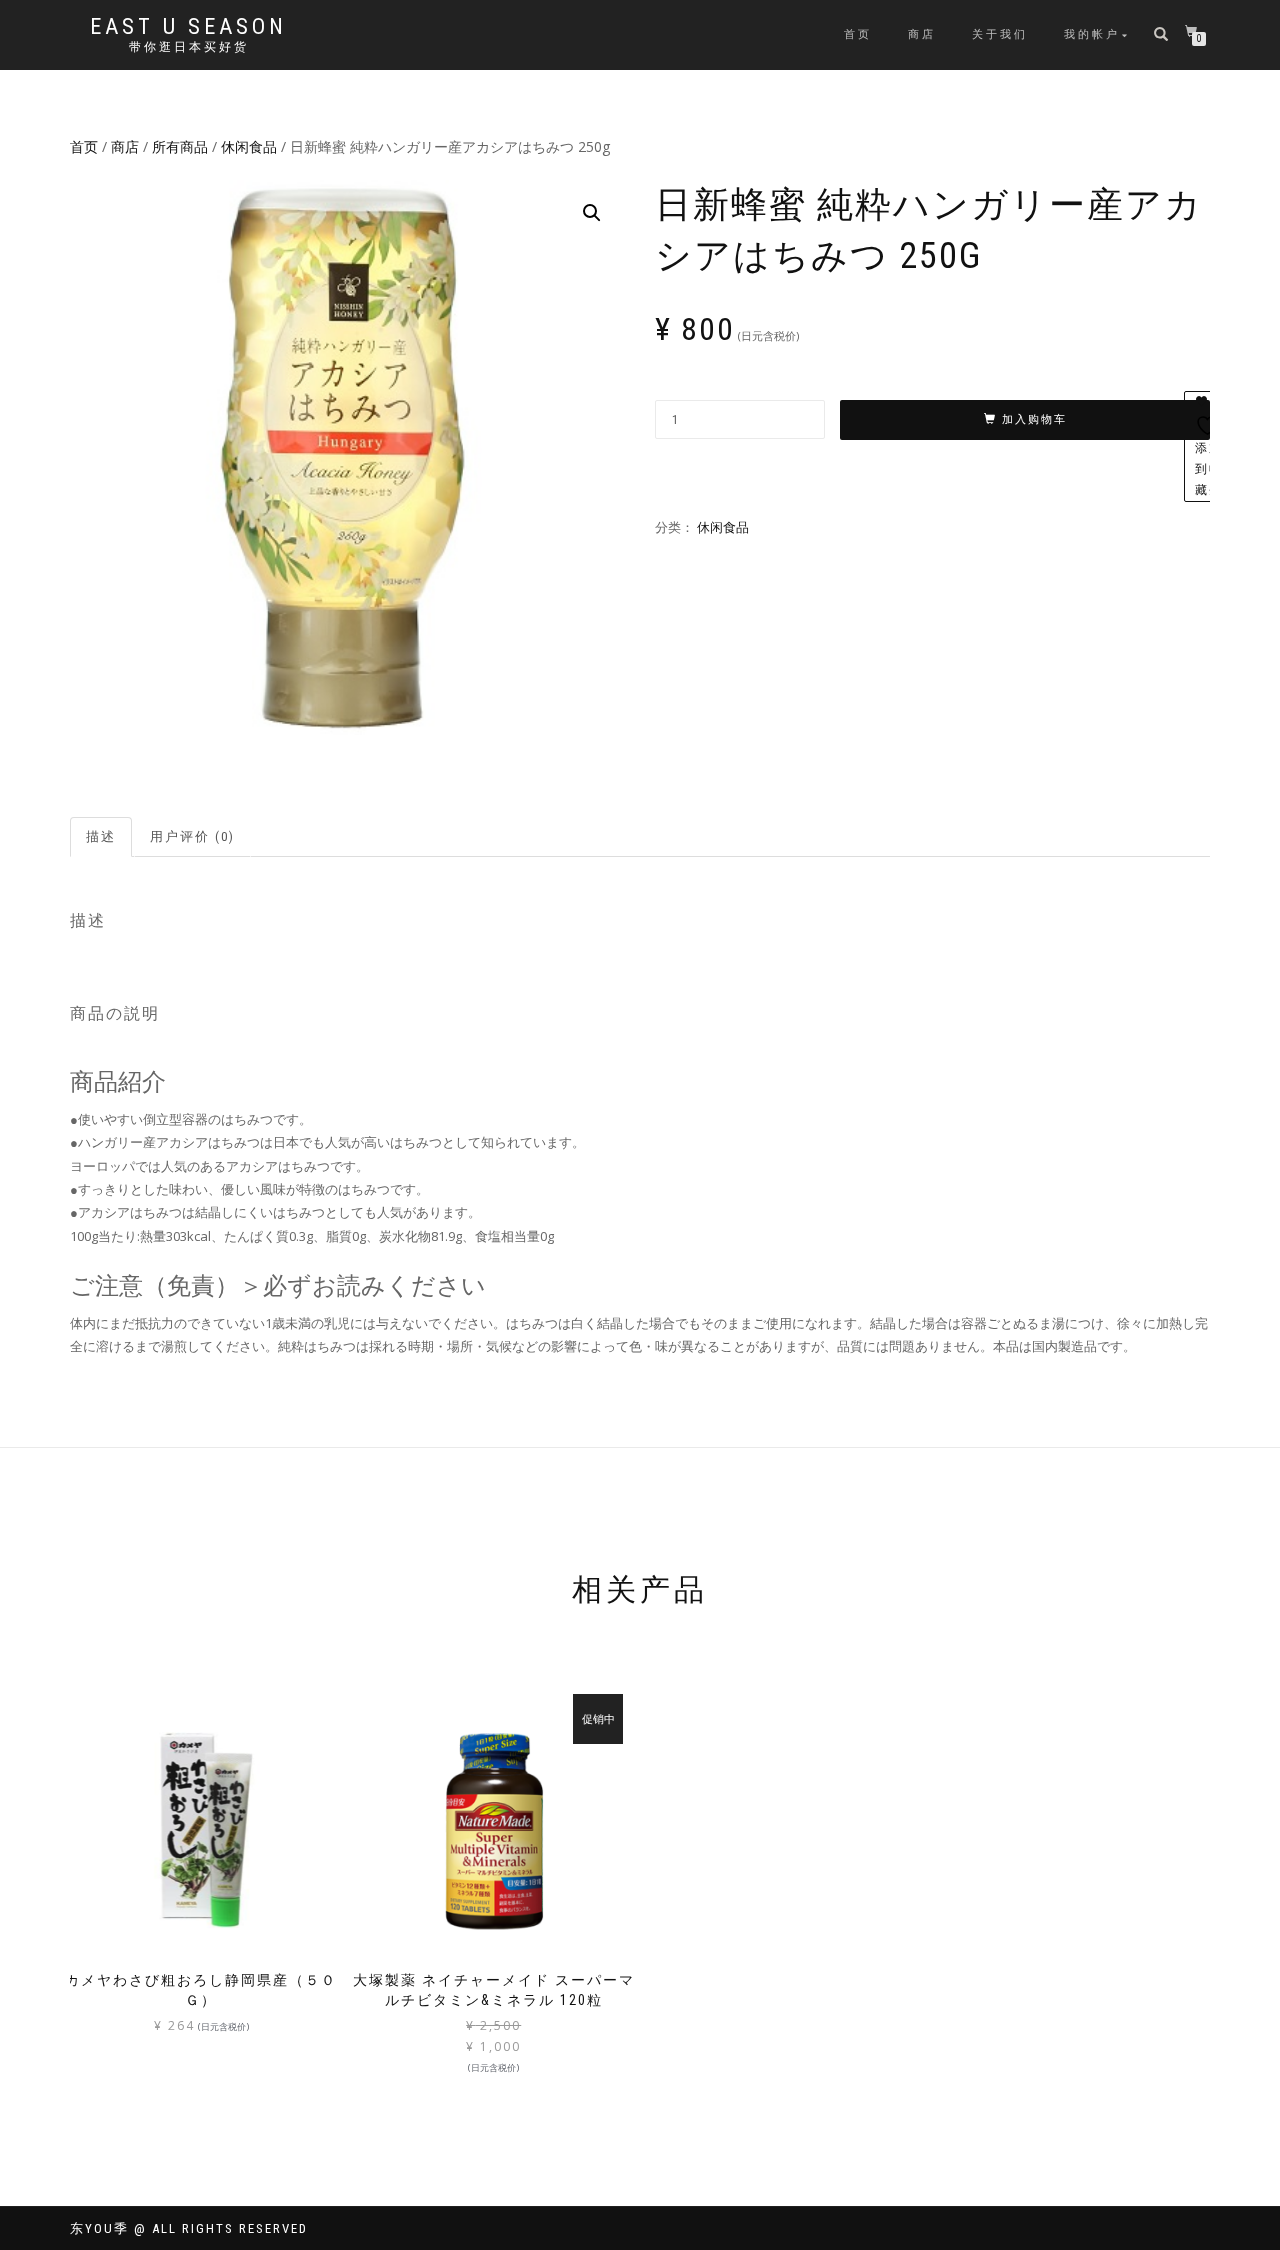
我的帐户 (1092, 34)
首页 (858, 34)
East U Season (188, 27)
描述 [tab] (101, 836)
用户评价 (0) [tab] (192, 836)
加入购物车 (1034, 419)
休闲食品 (249, 146)
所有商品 (180, 146)
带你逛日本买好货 (189, 47)
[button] (592, 213)
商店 (922, 34)
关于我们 (1000, 34)
